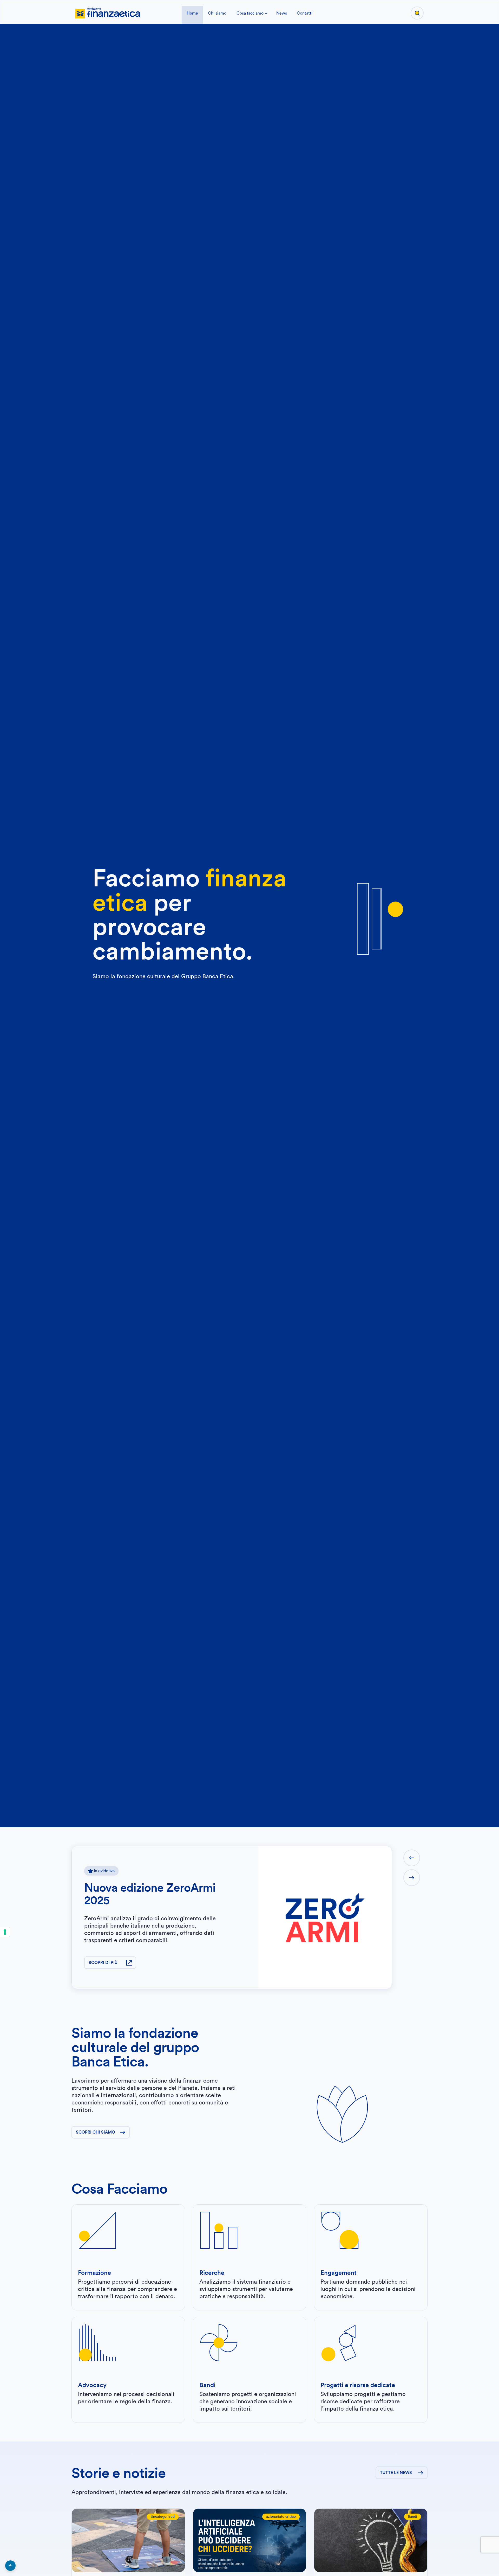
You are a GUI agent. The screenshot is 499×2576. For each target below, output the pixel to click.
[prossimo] (412, 1878)
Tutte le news (396, 2473)
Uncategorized (163, 2517)
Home (192, 13)
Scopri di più (103, 1963)
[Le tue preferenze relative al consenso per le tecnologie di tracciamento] (5, 1932)
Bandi (413, 2517)
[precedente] (412, 1858)
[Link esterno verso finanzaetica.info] (108, 12)
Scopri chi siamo (96, 2132)
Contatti (305, 13)
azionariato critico (281, 2517)
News (282, 13)
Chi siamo (217, 13)
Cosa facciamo (250, 13)
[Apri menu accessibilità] (10, 2566)
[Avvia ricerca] (417, 13)
